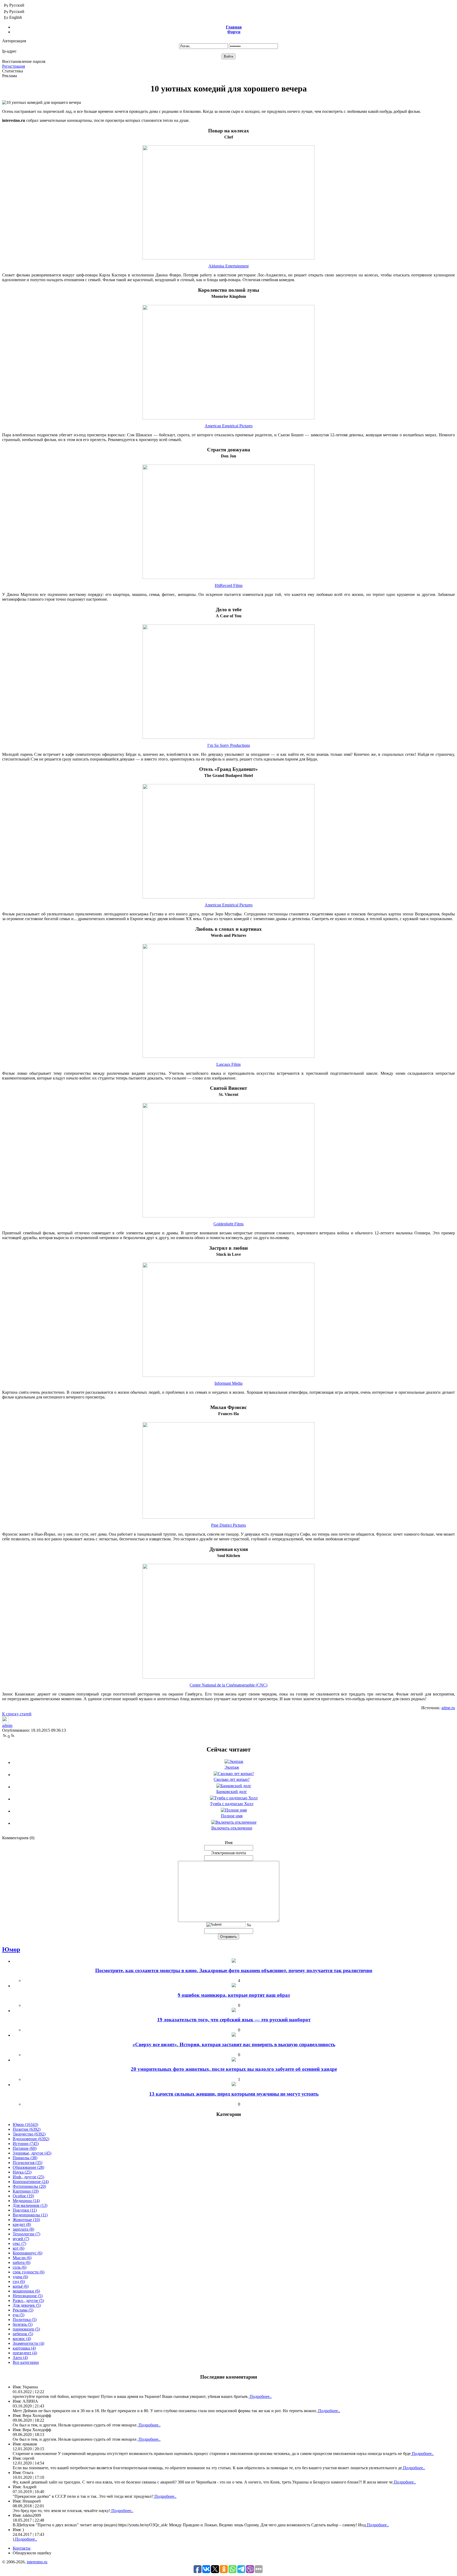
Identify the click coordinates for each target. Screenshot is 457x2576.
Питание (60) (25, 2148)
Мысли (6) (22, 2258)
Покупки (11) (25, 2210)
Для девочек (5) (27, 2305)
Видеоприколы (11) (30, 2215)
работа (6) (22, 2262)
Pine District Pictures (229, 1525)
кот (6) (19, 2248)
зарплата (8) (23, 2229)
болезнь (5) (23, 2324)
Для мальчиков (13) (30, 2205)
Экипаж (232, 1767)
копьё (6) (21, 2286)
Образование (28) (28, 2167)
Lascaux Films (229, 1064)
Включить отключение (232, 1828)
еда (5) (19, 2315)
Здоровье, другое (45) (32, 2153)
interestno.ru (37, 2562)
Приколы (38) (25, 2158)
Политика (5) (25, 2320)
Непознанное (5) (28, 2296)
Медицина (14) (26, 2201)
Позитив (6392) (27, 2129)
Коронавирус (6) (28, 2253)
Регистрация (13, 66)
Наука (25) (22, 2172)
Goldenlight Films (229, 1224)
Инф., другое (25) (28, 2177)
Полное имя (232, 1816)
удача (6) (20, 2277)
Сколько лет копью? (232, 1779)
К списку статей (17, 1714)
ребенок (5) (23, 2334)
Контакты (22, 2548)
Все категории (26, 2362)
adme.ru (448, 1708)
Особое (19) (23, 2196)
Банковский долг (232, 1792)
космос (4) (22, 2339)
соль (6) (20, 2267)
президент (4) (25, 2353)
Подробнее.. (260, 2396)
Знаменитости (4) (28, 2343)
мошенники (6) (26, 2291)
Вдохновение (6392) (31, 2139)
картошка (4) (24, 2348)
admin (7, 1725)
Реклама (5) (23, 2310)
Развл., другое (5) (28, 2301)
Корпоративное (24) (31, 2182)
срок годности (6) (29, 2272)
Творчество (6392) (29, 2134)
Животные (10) (26, 2220)
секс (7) (19, 2243)
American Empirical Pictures (229, 426)
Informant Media (229, 1383)
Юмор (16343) (25, 2125)
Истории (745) (26, 2144)
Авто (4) (20, 2358)
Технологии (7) (26, 2234)
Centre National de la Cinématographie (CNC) (229, 1685)
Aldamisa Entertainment (229, 266)
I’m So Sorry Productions (229, 745)
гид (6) (19, 2281)
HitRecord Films (229, 585)
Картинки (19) (26, 2191)
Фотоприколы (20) (29, 2186)
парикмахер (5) (26, 2329)
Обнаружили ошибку (32, 2553)
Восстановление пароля (24, 61)
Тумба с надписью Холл (232, 1804)
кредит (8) (22, 2224)
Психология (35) (28, 2163)
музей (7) (21, 2239)
